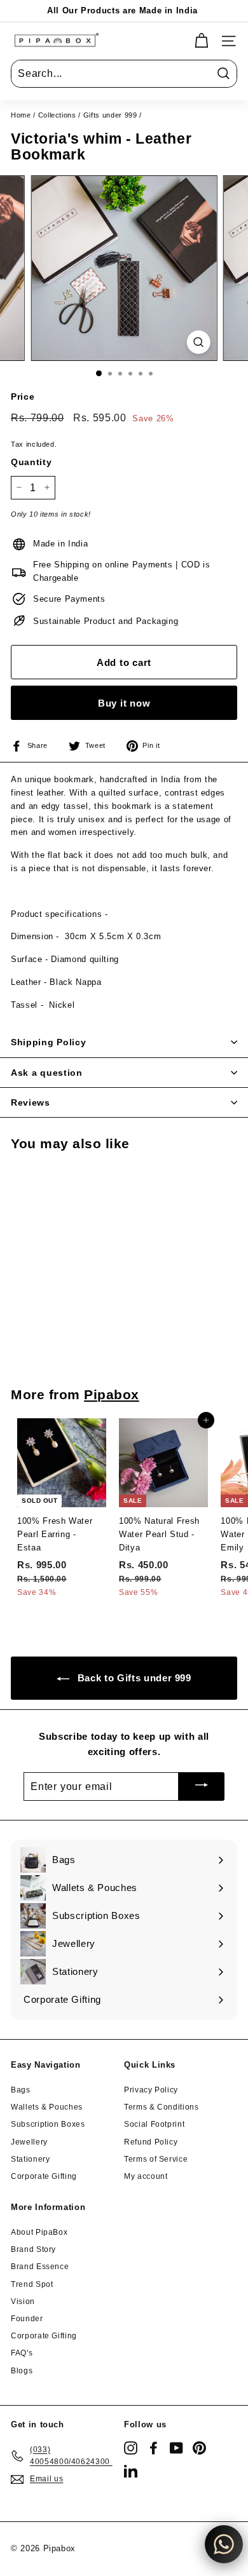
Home (21, 115)
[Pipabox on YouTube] (176, 2448)
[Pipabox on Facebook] (154, 2448)
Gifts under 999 (110, 115)
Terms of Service (156, 2159)
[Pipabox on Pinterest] (199, 2448)
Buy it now (124, 703)
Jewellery (29, 2142)
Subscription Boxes (48, 2124)
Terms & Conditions (162, 2107)
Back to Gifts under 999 (133, 1678)
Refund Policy (151, 2142)
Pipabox (112, 1394)
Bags (21, 2090)
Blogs (22, 2371)
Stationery (31, 2159)
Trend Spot (32, 2284)
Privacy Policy (151, 2090)
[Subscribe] (202, 1786)
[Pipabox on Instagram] (131, 2448)
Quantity (31, 462)
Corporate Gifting (44, 2176)
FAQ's (22, 2353)
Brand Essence (40, 2267)
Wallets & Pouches (47, 2107)
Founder (27, 2319)
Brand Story (33, 2249)
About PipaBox (39, 2232)
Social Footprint (154, 2124)
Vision (23, 2301)
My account (146, 2176)
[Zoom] (198, 342)
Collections (57, 115)
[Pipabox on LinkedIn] (131, 2471)
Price (23, 397)
